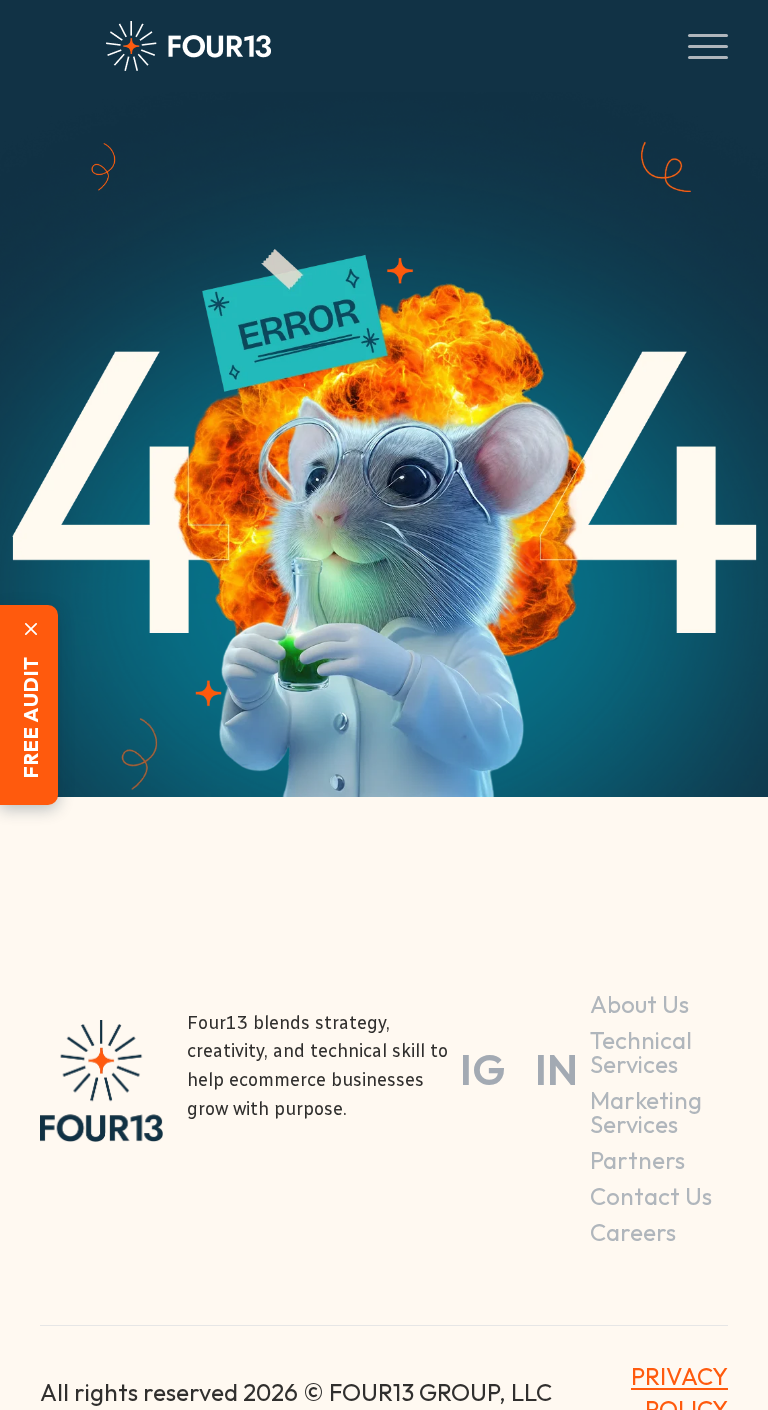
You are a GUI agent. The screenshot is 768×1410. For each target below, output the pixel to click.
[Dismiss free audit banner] (31, 629)
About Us (639, 1004)
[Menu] (63, 46)
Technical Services (641, 1052)
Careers (633, 1232)
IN (556, 1070)
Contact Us (651, 1196)
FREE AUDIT (30, 718)
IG (482, 1070)
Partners (637, 1160)
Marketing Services (646, 1112)
